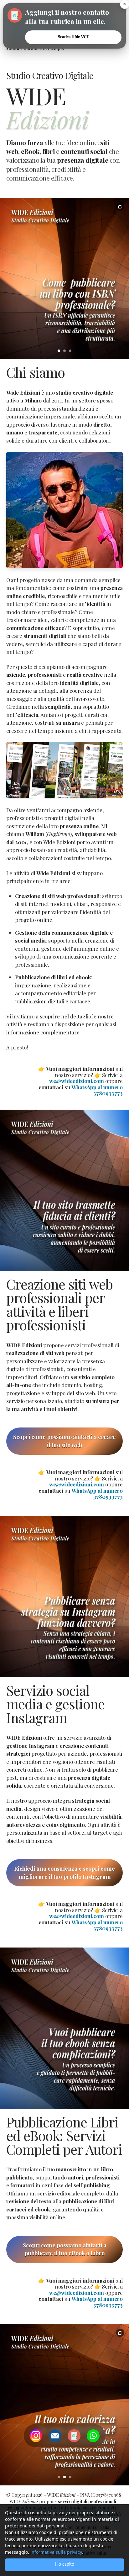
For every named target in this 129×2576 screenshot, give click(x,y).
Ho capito (65, 2564)
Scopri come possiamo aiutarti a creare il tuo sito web (64, 1441)
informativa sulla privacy (56, 2552)
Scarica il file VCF (73, 37)
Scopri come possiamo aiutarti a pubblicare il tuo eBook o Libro (65, 2249)
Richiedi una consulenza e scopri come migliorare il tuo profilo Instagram (64, 1873)
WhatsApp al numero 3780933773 (97, 1090)
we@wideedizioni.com (77, 1081)
